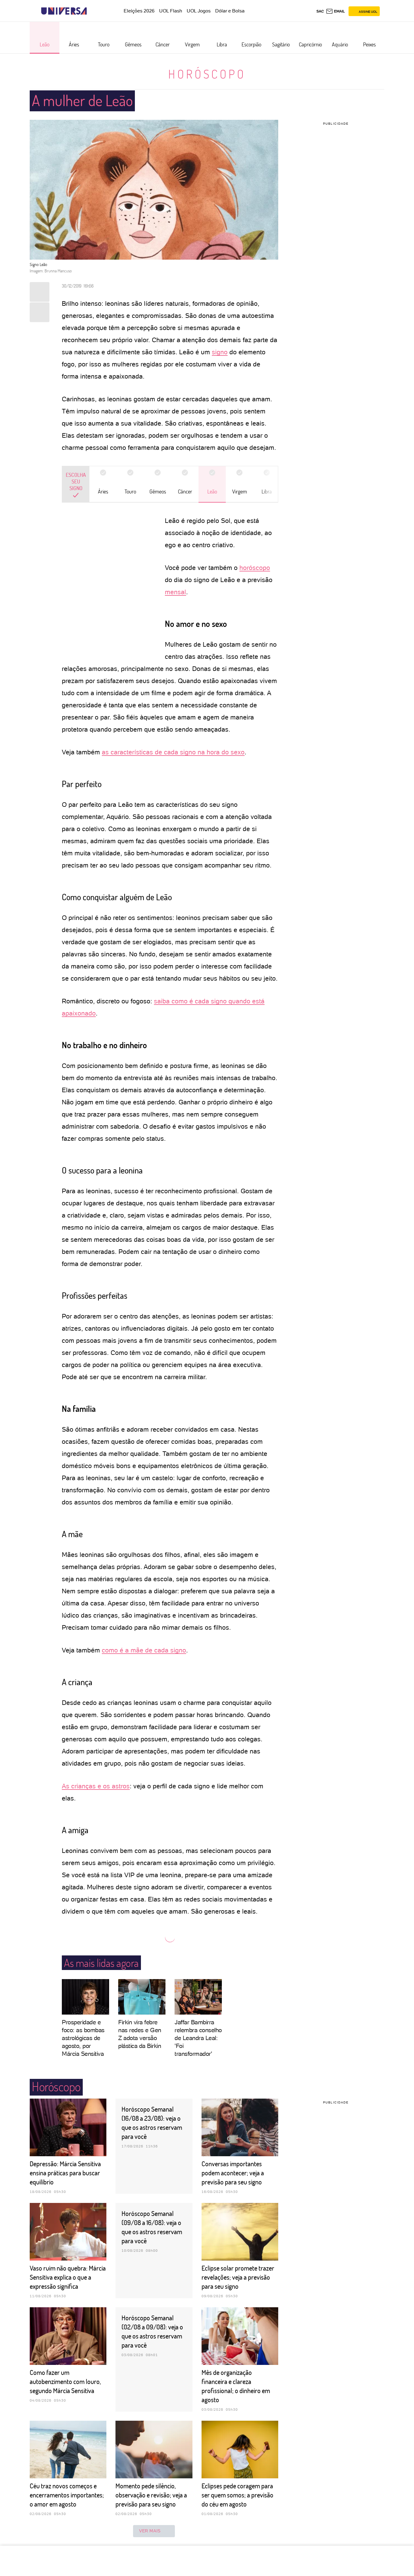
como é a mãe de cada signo (144, 1650)
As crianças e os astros (96, 1786)
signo (220, 352)
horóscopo (255, 568)
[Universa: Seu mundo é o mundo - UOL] (64, 11)
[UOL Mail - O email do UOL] (335, 11)
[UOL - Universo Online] (92, 11)
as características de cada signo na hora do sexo (173, 752)
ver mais (150, 2531)
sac (320, 11)
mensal (175, 592)
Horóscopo (207, 74)
